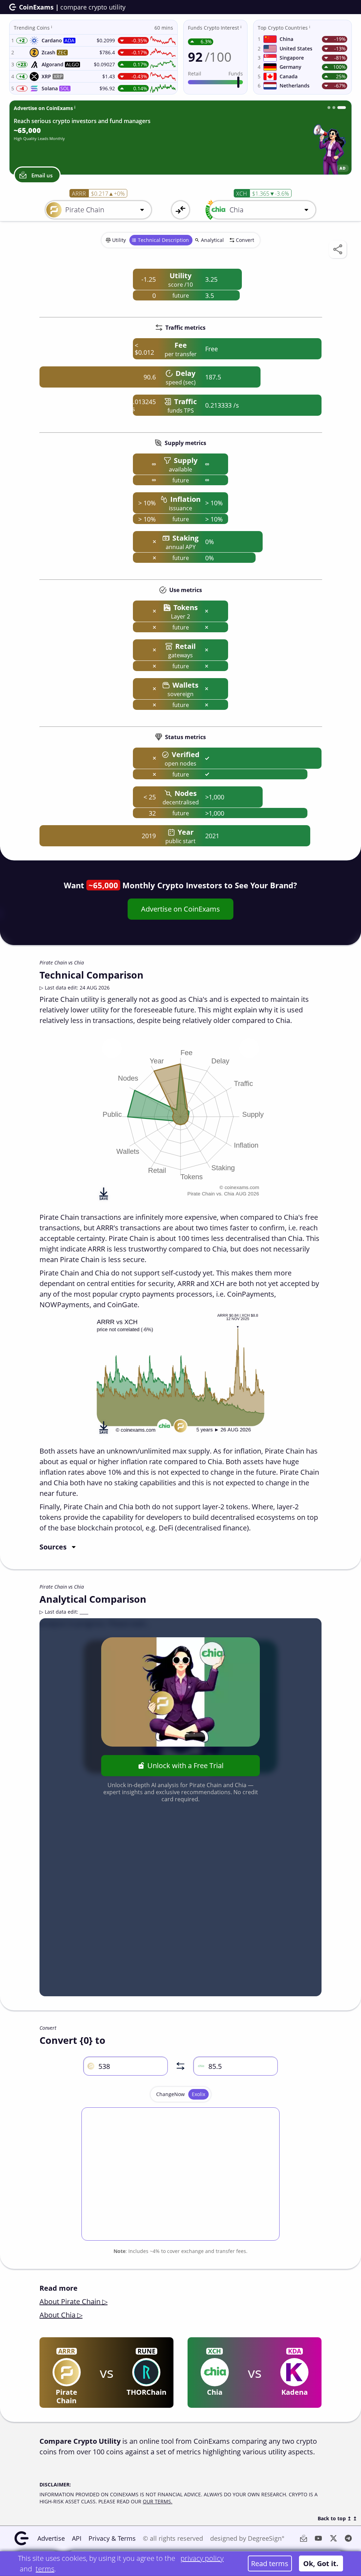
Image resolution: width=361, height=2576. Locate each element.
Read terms (270, 2563)
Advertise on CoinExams (180, 909)
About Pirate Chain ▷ (74, 2301)
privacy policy (202, 2558)
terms (45, 2569)
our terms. (158, 2501)
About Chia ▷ (61, 2315)
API (77, 2538)
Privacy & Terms (112, 2538)
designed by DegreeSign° (247, 2538)
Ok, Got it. (321, 2563)
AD (343, 168)
